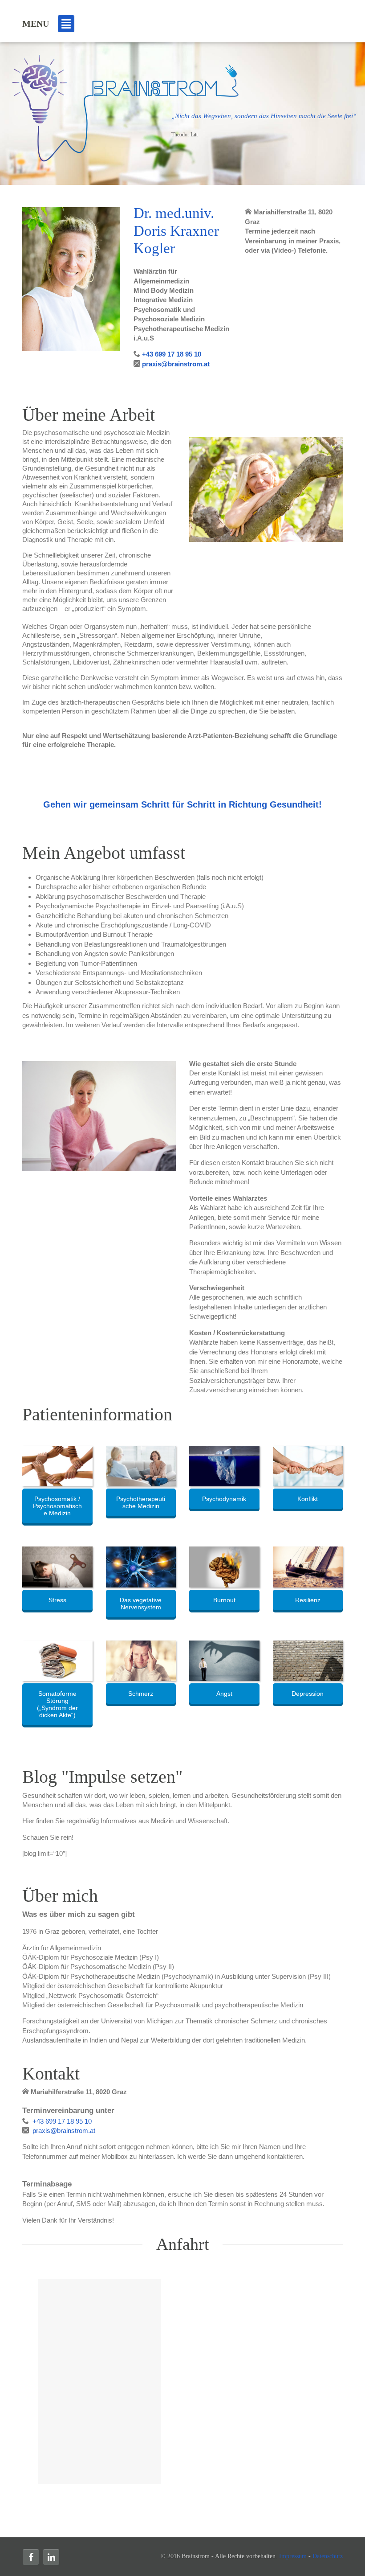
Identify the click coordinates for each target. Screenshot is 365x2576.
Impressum (293, 2556)
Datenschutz (328, 2556)
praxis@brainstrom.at (175, 364)
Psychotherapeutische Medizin (141, 1502)
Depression (308, 1694)
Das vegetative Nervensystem (141, 1604)
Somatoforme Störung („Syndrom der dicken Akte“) (57, 1704)
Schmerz (141, 1694)
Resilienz (308, 1600)
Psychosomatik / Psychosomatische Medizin (57, 1506)
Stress (57, 1600)
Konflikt (308, 1499)
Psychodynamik (224, 1499)
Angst (224, 1694)
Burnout (224, 1600)
